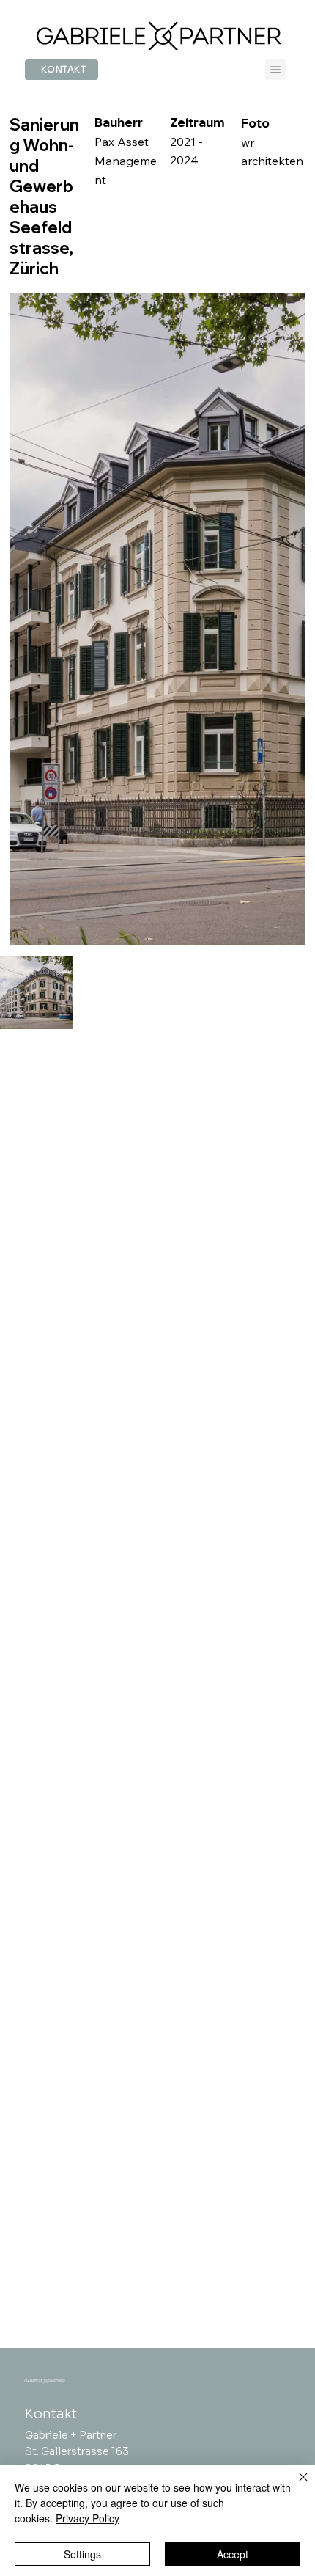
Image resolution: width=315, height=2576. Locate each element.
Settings (82, 2554)
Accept (233, 2554)
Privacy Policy (88, 2518)
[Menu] (275, 70)
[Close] (294, 2486)
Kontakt (51, 2414)
